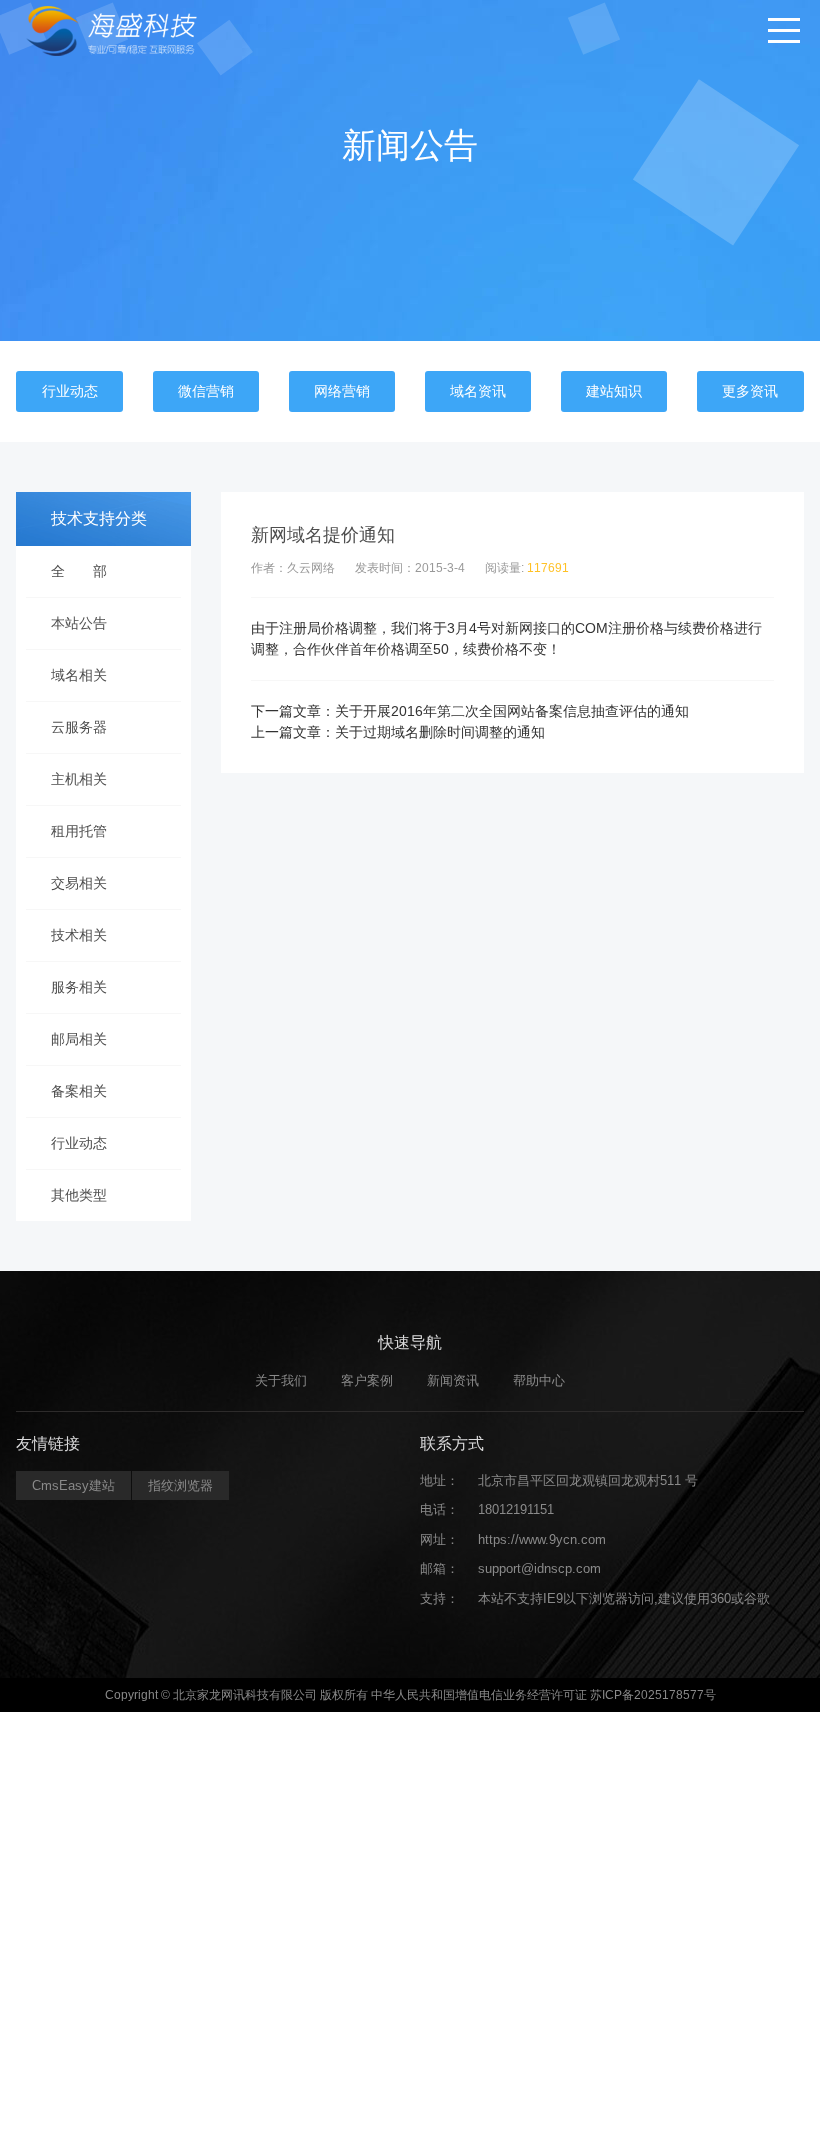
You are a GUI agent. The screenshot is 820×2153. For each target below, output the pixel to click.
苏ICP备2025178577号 (653, 1695)
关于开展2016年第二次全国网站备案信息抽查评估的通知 (512, 711)
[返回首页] (122, 30)
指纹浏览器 (180, 1485)
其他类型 (79, 1195)
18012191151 (516, 1509)
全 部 (79, 571)
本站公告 (79, 623)
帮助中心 (539, 1380)
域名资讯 (478, 391)
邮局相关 (79, 1039)
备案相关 (79, 1091)
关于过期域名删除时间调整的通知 (440, 732)
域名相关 (79, 675)
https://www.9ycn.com (542, 1539)
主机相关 (79, 779)
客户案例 (367, 1380)
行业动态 (70, 391)
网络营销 (342, 391)
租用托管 (79, 831)
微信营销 (206, 391)
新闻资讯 (453, 1380)
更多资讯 (750, 391)
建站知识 (614, 391)
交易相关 (79, 883)
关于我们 (281, 1380)
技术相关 (79, 935)
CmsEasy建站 (73, 1485)
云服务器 (79, 727)
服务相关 (79, 987)
